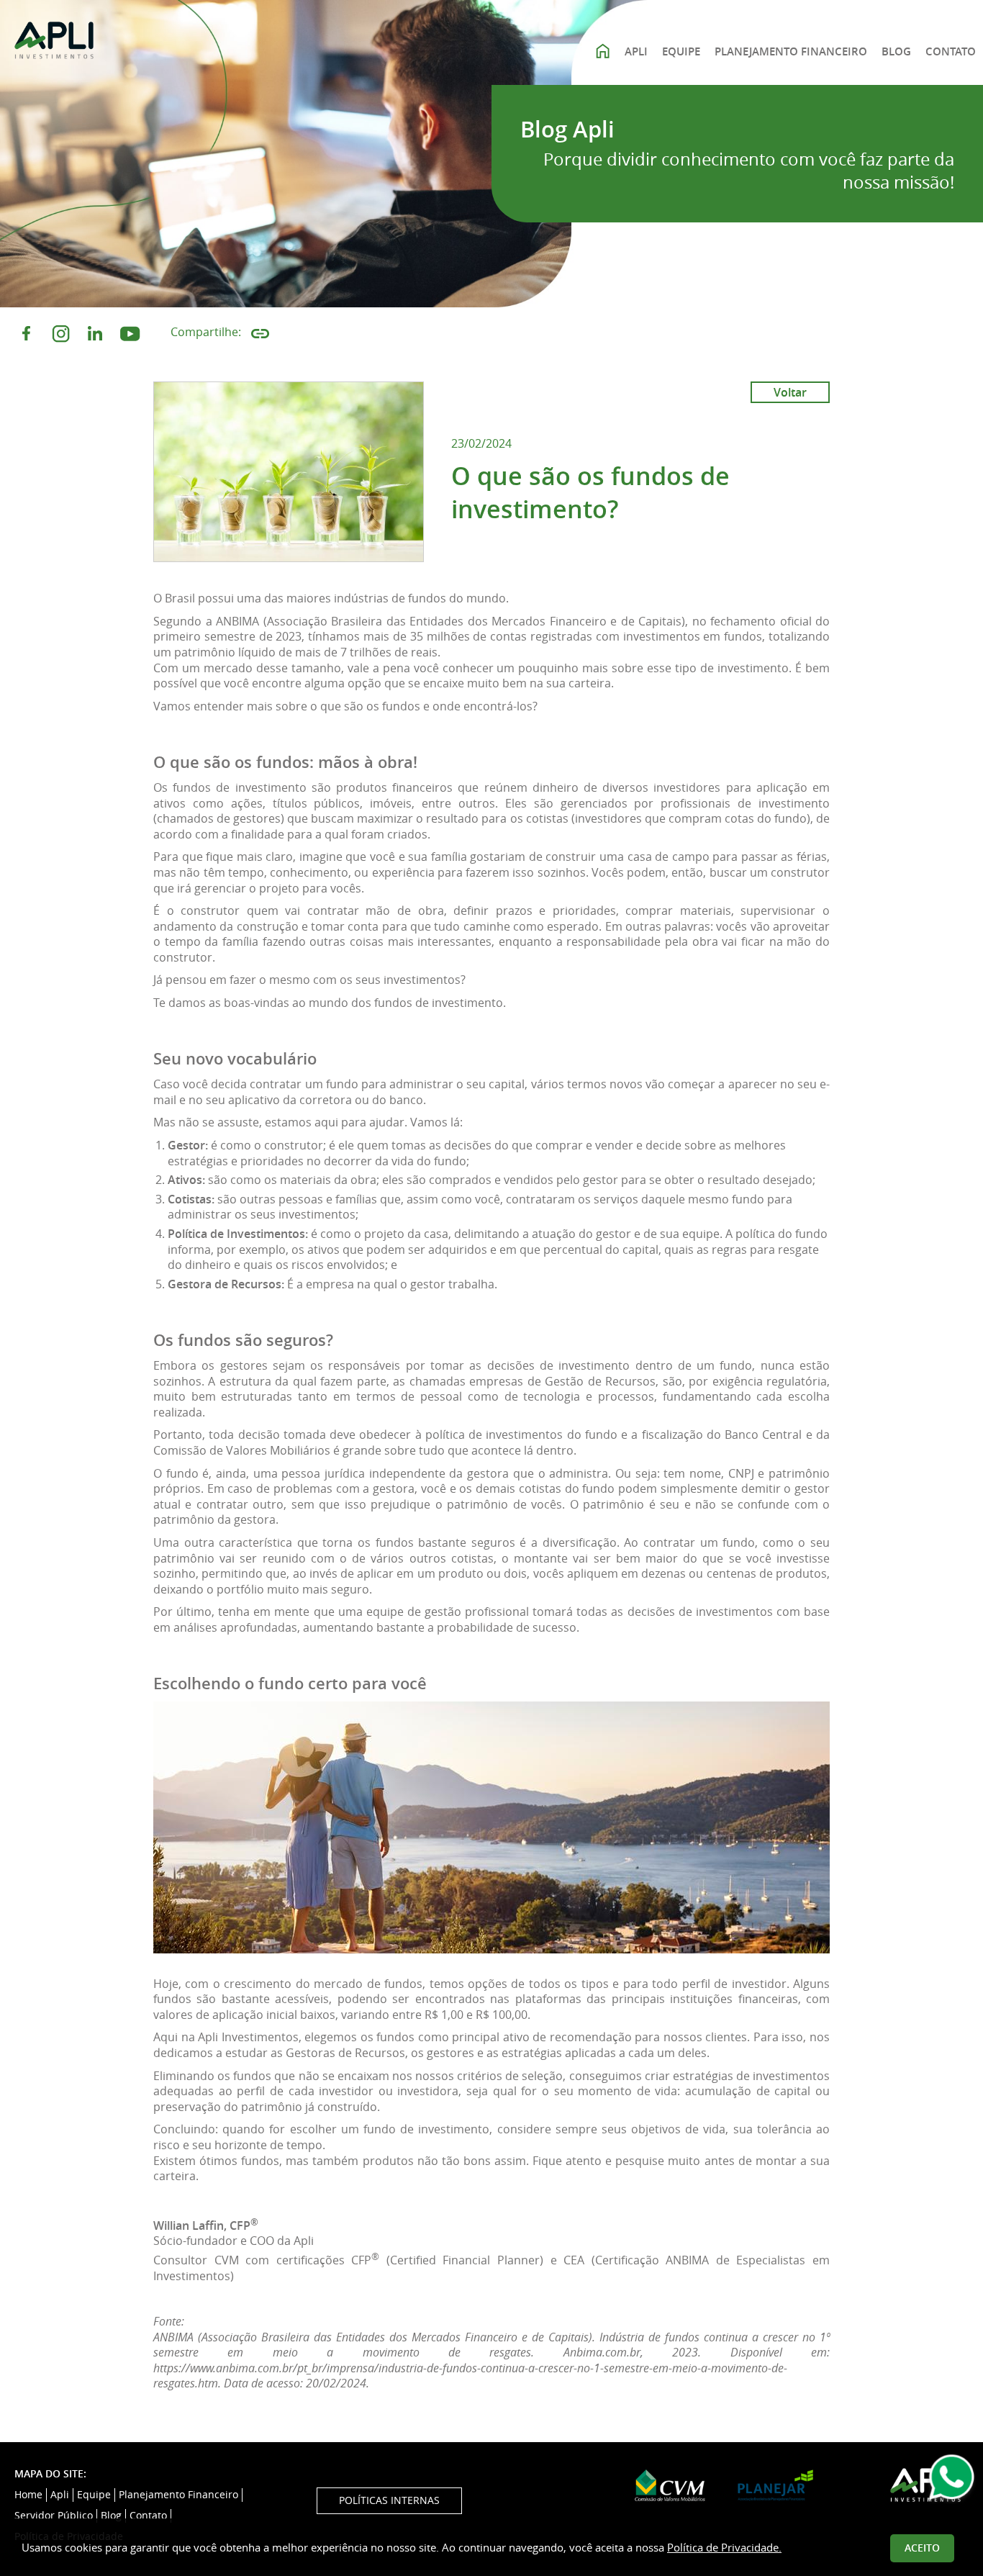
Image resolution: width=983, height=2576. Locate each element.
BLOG (896, 51)
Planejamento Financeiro (178, 2495)
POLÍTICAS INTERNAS (389, 2500)
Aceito (922, 2548)
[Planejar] (775, 2485)
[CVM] (670, 2486)
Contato (148, 2516)
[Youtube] (130, 334)
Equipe (94, 2495)
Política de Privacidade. (724, 2547)
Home (28, 2495)
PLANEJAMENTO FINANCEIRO (791, 51)
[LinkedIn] (95, 334)
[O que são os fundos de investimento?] (289, 472)
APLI (636, 51)
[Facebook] (26, 334)
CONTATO (951, 51)
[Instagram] (61, 334)
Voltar (790, 392)
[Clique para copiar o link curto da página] (260, 334)
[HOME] (602, 49)
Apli (60, 2495)
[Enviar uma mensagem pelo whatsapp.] (951, 2479)
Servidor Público (54, 2516)
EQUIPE (681, 51)
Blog (111, 2516)
